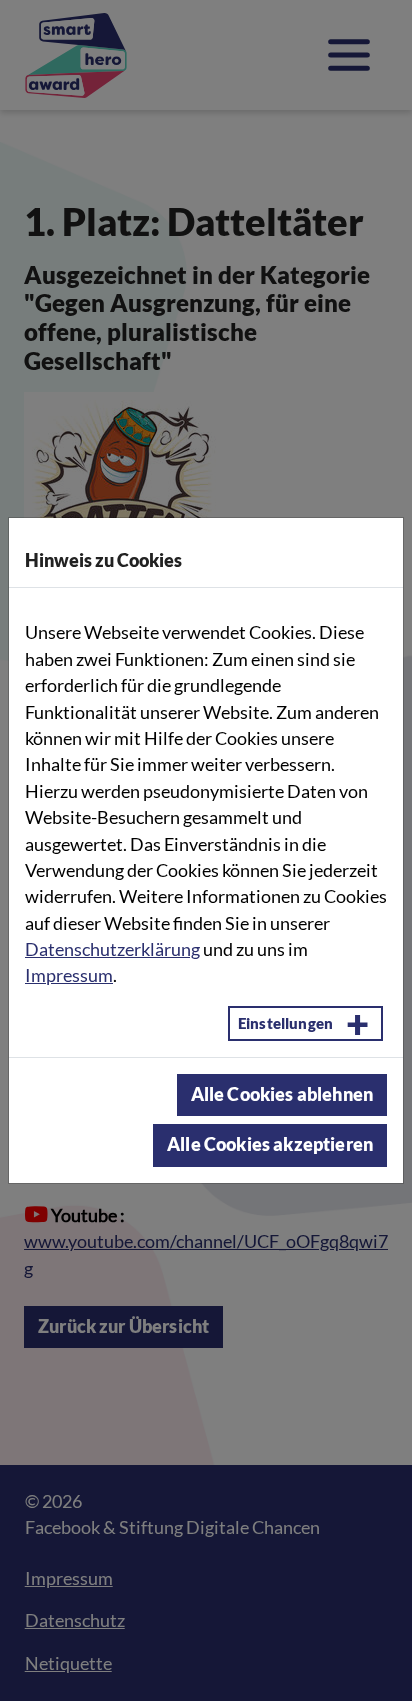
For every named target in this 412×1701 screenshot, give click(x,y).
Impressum (69, 975)
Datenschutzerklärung (112, 949)
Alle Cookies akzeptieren (270, 1144)
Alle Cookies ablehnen (282, 1094)
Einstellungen (285, 1023)
